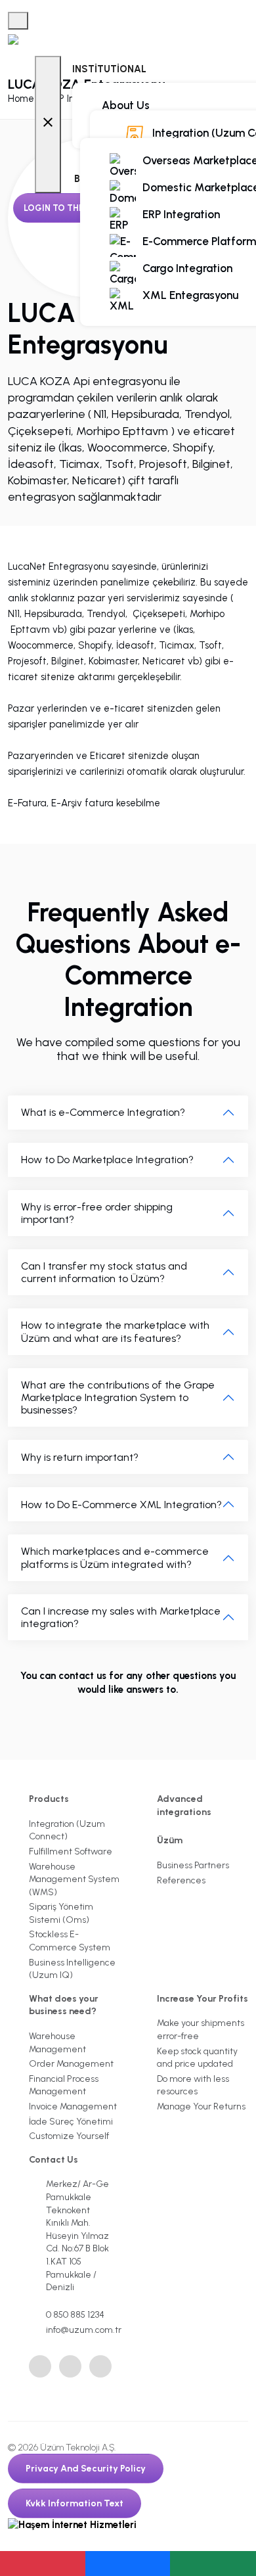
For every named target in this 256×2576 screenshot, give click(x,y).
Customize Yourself (69, 2136)
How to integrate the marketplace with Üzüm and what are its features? (115, 1331)
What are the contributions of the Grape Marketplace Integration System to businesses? (118, 1397)
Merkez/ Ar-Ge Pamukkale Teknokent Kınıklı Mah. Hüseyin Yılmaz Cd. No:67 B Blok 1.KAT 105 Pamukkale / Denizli (77, 2236)
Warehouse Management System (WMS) (74, 1879)
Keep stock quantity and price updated (197, 2058)
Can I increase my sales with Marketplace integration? (121, 1617)
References (181, 1880)
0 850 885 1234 (75, 2315)
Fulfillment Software (71, 1851)
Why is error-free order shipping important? (97, 1213)
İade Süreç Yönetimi (71, 2122)
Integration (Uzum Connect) (67, 1830)
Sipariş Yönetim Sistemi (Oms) (61, 1913)
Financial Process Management (64, 2085)
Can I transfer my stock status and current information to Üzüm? (104, 1272)
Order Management (71, 2064)
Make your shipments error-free (201, 2030)
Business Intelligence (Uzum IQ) (72, 1969)
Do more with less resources (193, 2085)
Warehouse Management (57, 2043)
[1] (18, 21)
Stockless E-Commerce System (70, 1941)
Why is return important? (80, 1457)
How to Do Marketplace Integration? (107, 1160)
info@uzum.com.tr (83, 2330)
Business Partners (193, 1865)
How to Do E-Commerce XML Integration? (121, 1505)
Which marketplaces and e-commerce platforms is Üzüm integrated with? (115, 1557)
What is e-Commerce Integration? (103, 1112)
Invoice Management (73, 2106)
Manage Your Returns (201, 2106)
